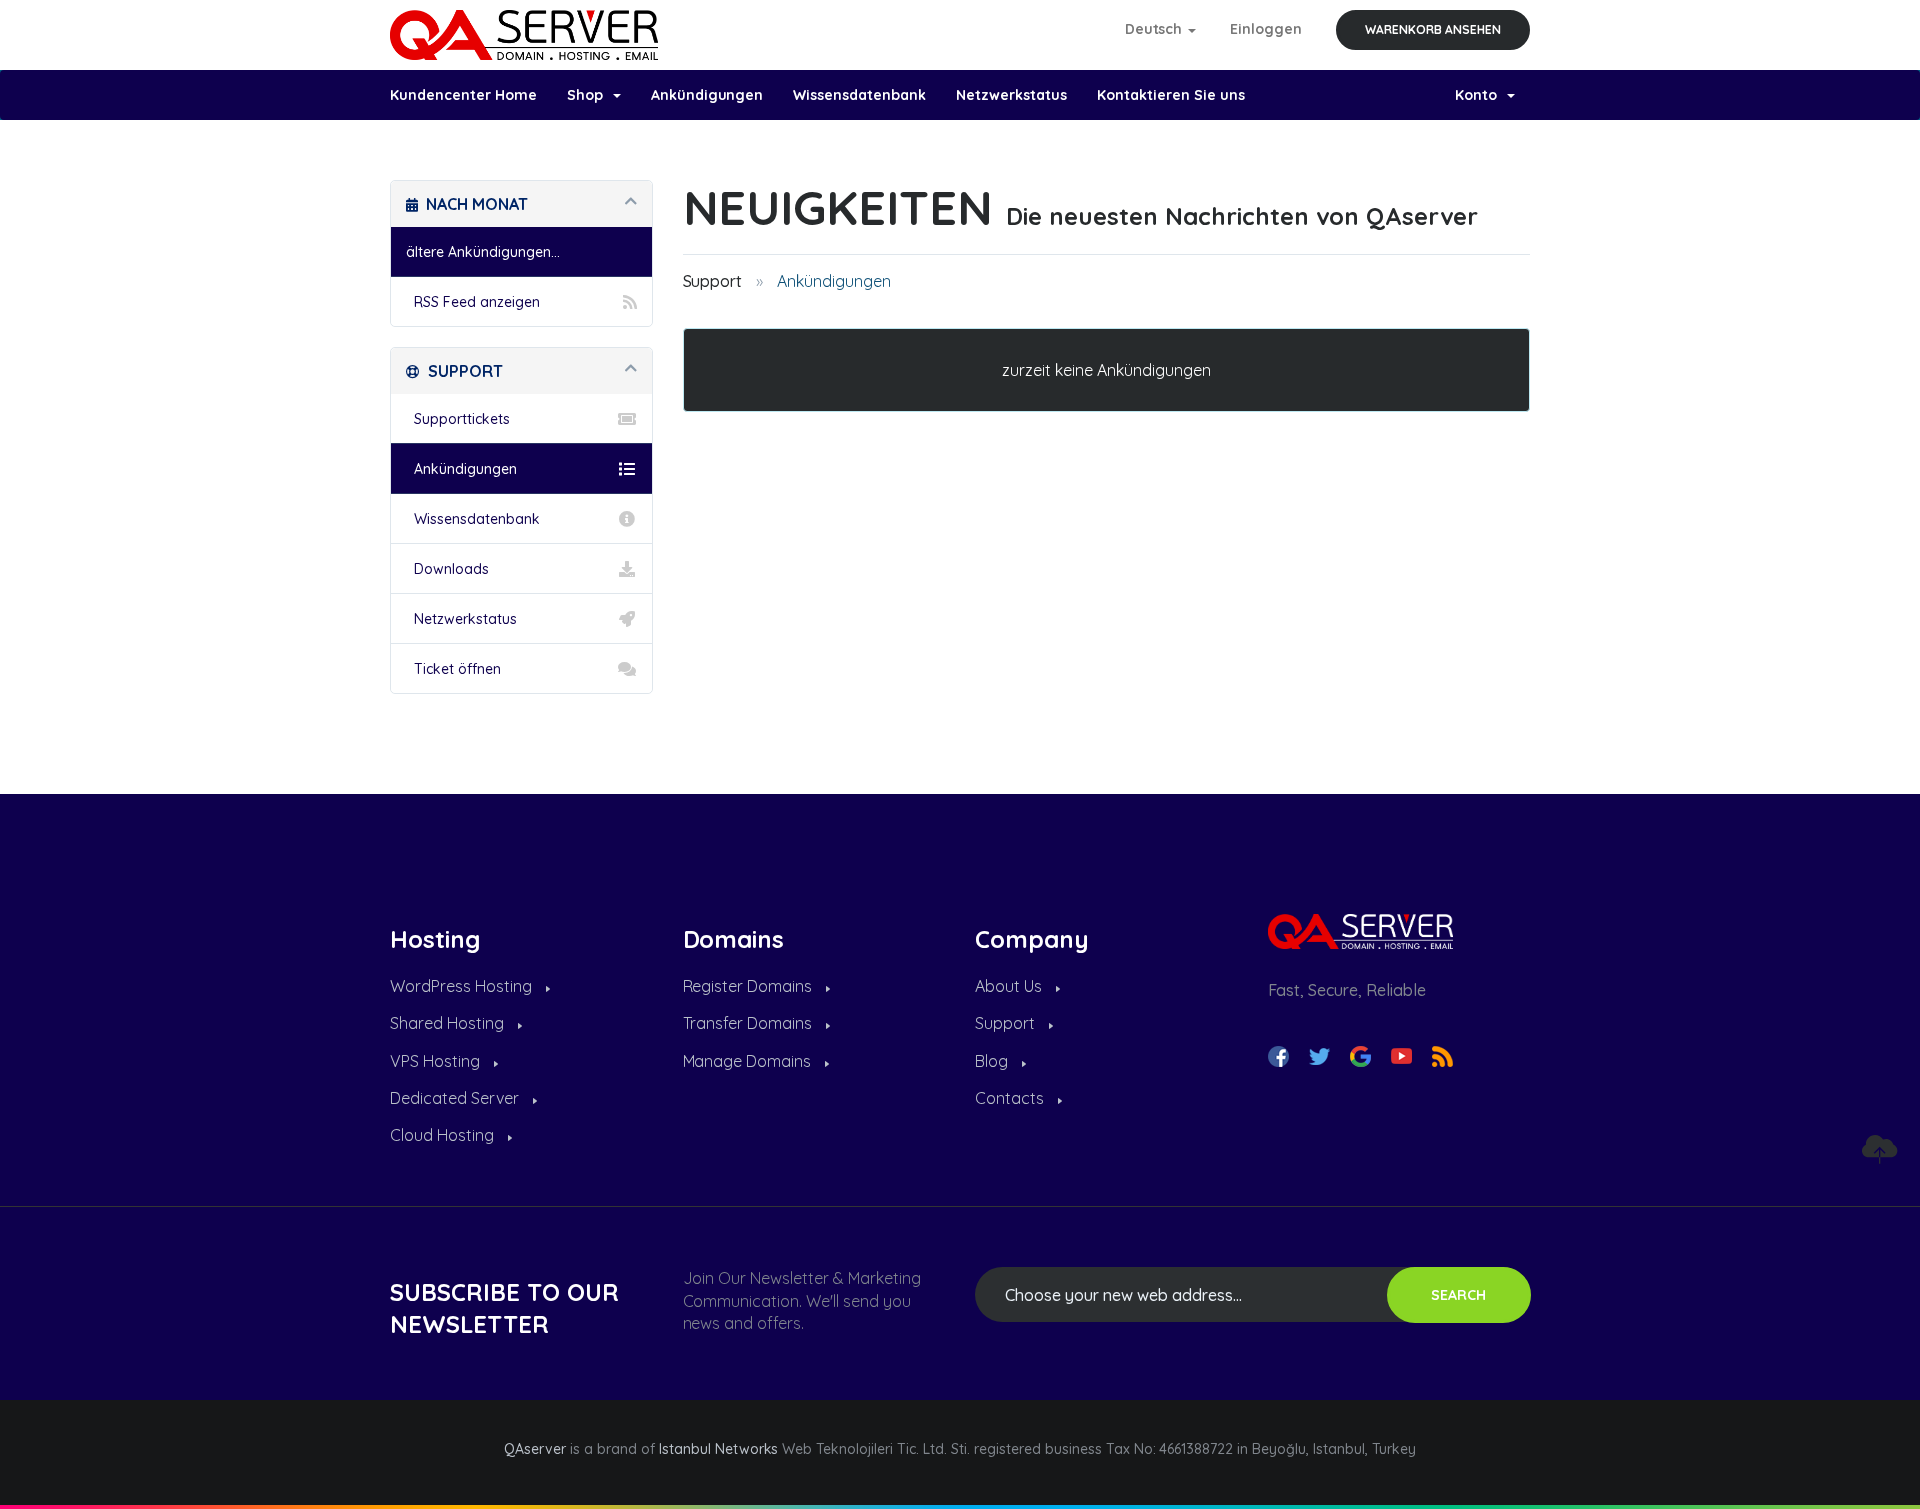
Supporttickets (458, 419)
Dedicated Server (456, 1098)
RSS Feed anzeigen (473, 302)
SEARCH (1458, 1295)
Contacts (1011, 1098)
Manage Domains (749, 1061)
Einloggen (1266, 29)
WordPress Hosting (463, 986)
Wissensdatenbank (859, 95)
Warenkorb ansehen (1433, 29)
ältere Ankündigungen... (483, 252)
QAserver (535, 1449)
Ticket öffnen (453, 669)
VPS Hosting (437, 1061)
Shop (589, 95)
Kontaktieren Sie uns (1171, 95)
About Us (1010, 986)
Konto (1480, 95)
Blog (993, 1061)
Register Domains (750, 986)
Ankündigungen (707, 95)
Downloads (447, 569)
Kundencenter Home (463, 95)
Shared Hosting (449, 1023)
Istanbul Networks (719, 1449)
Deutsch (1156, 29)
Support (713, 281)
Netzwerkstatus (1011, 95)
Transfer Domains (750, 1023)
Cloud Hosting (444, 1135)
